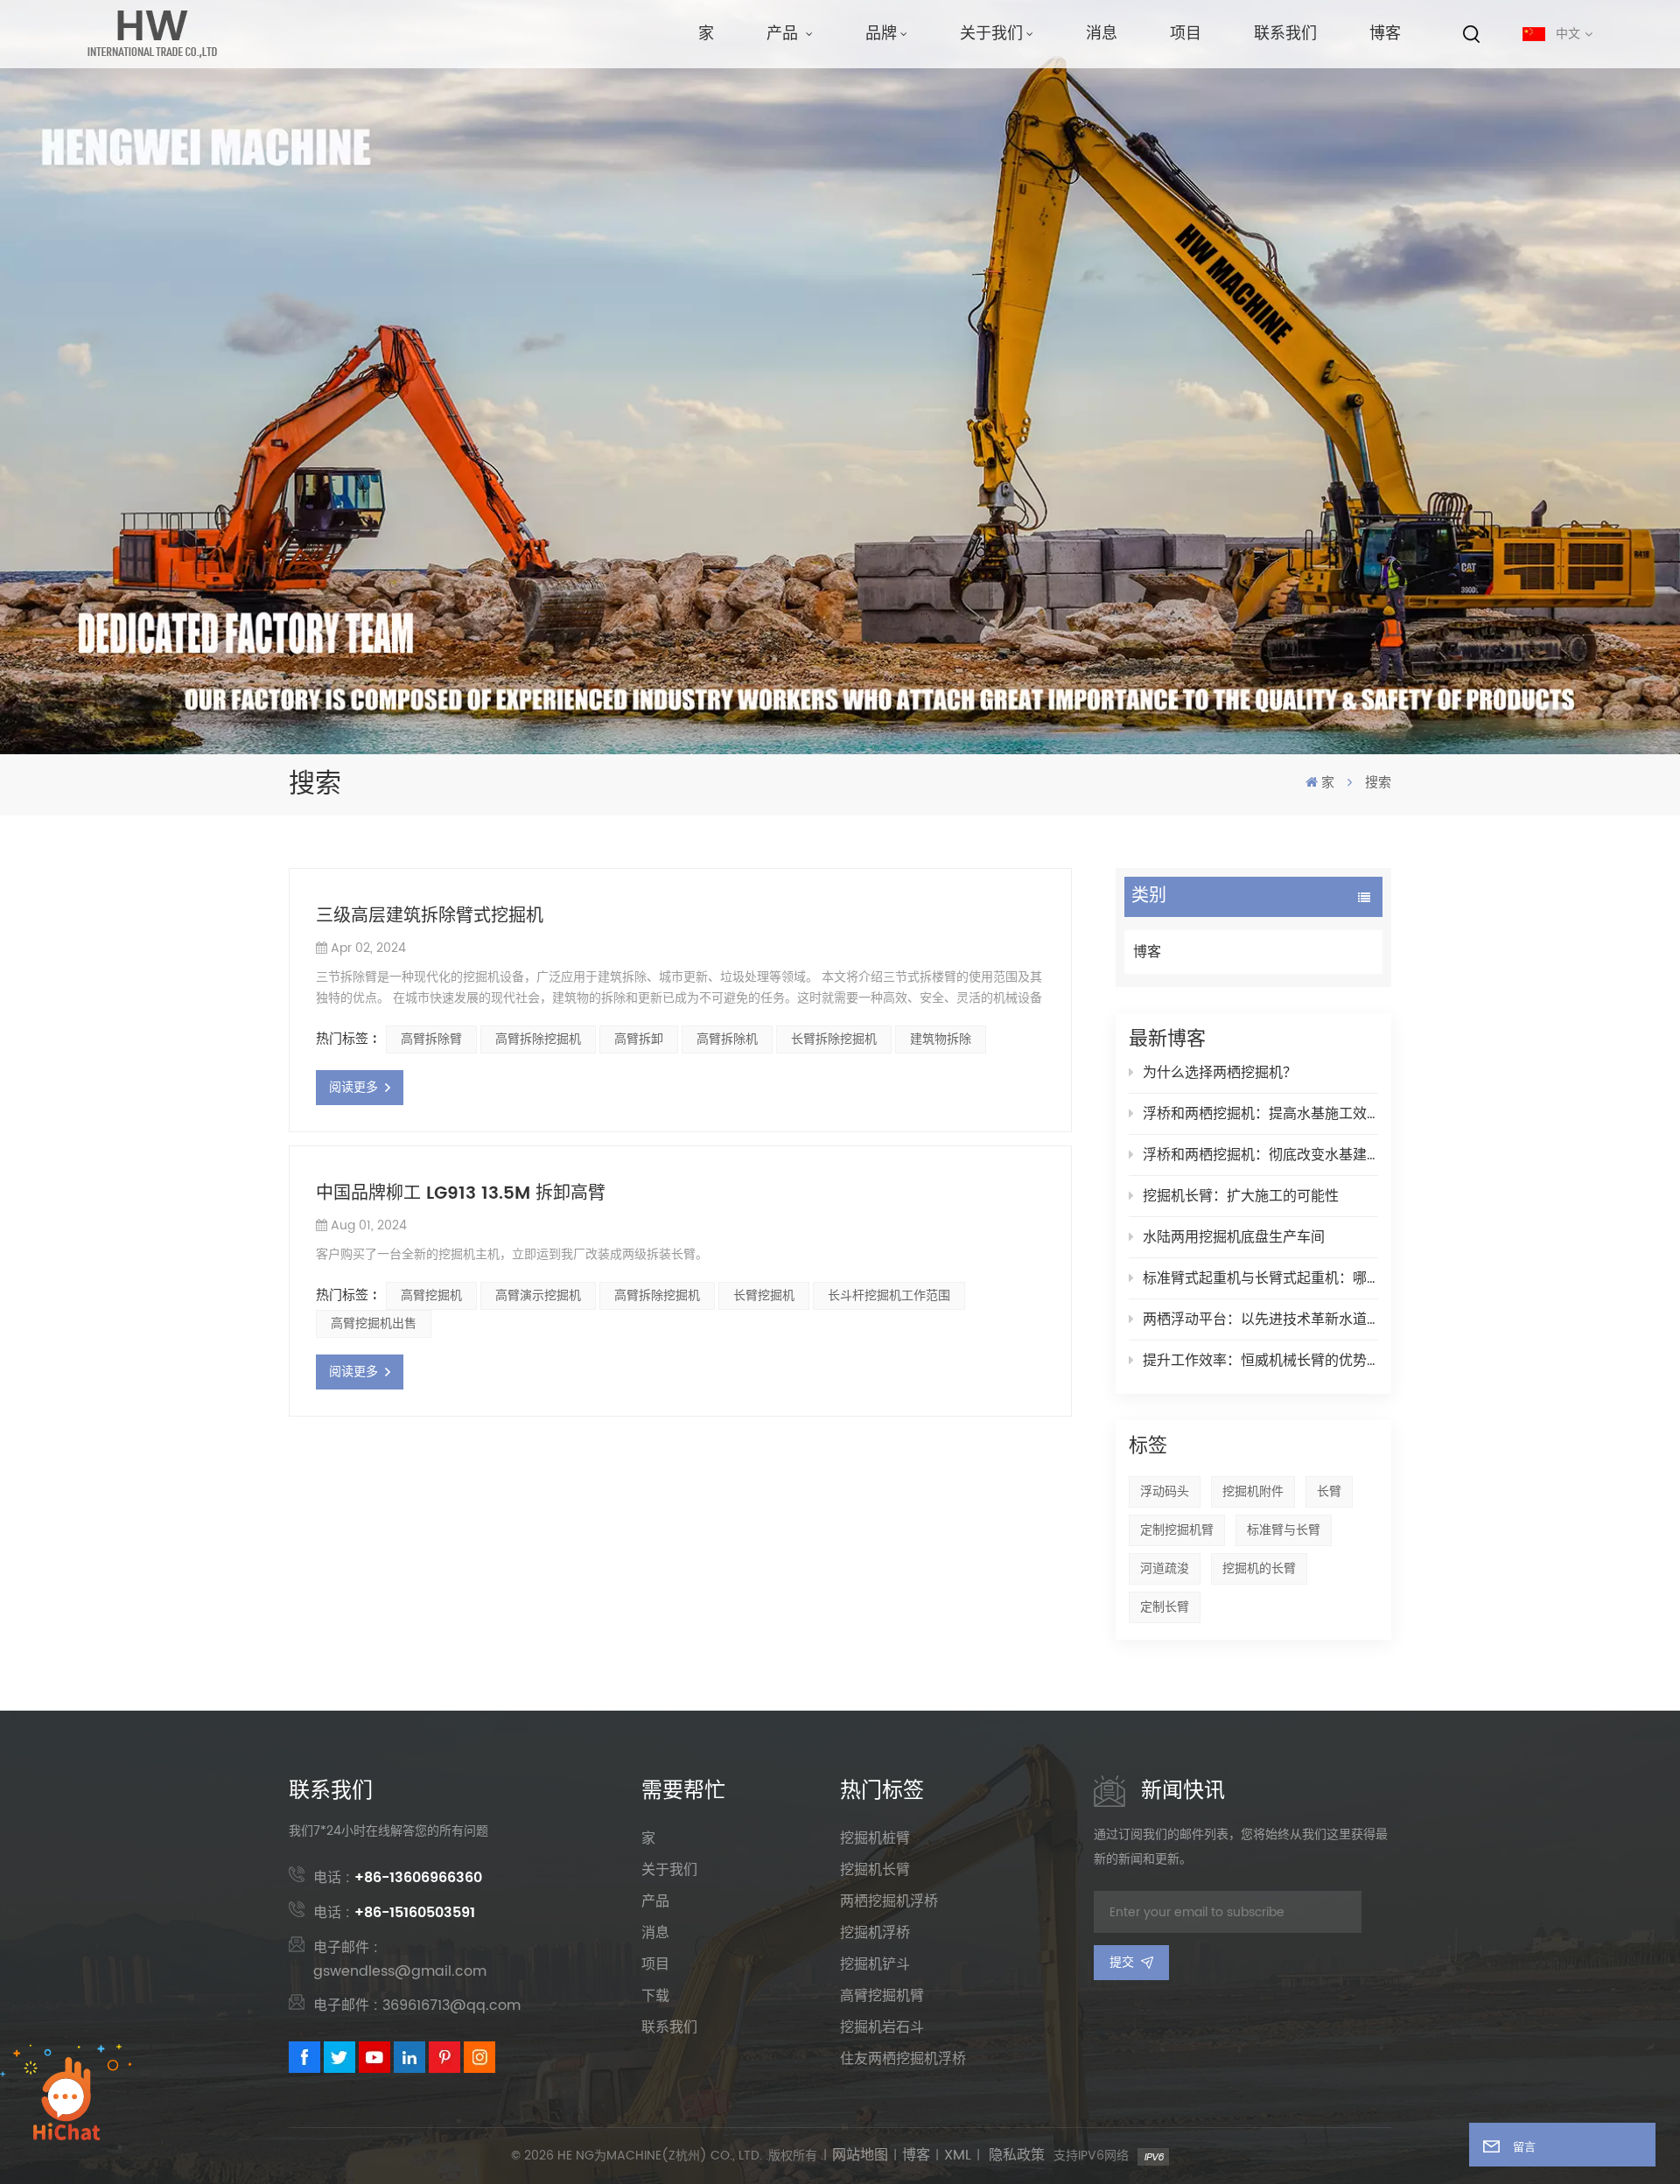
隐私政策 (1017, 2156)
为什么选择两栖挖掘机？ (1220, 1073)
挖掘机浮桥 (875, 1933)
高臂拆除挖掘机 (538, 1039)
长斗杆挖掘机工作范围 (889, 1295)
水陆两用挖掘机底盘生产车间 (1234, 1237)
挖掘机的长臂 (1259, 1568)
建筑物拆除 (941, 1039)
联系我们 (1285, 34)
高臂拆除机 (727, 1039)
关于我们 (991, 34)
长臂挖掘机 (764, 1295)
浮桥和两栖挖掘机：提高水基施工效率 (1260, 1114)
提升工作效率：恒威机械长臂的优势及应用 (1260, 1361)
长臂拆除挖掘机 (834, 1039)
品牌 (881, 34)
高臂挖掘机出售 (374, 1323)
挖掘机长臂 (875, 1870)
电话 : (398, 1878)
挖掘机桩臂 (875, 1838)
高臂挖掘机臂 (882, 1996)
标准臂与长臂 (1284, 1530)
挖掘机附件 (1253, 1491)
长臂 (1329, 1491)
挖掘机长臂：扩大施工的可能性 (1241, 1196)
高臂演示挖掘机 (538, 1295)
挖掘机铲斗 (875, 1964)
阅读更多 (353, 1087)
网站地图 (860, 2156)
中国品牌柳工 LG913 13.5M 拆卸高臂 (461, 1194)
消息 (1102, 34)
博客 (1385, 34)
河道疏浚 (1165, 1568)
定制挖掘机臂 (1177, 1530)
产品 (784, 34)
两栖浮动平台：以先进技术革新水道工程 (1260, 1319)
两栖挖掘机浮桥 (889, 1901)
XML (958, 2156)
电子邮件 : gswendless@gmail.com (400, 1960)
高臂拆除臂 (431, 1039)
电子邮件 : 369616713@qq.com (417, 2005)
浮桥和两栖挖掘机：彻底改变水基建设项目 (1260, 1155)
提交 (1122, 1962)
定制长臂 (1165, 1607)
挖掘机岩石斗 (882, 2027)
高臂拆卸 (639, 1039)
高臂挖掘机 (431, 1295)
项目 (1186, 34)
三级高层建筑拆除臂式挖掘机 (430, 917)
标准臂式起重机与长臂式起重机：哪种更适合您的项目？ (1260, 1278)
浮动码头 (1165, 1491)
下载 (655, 1996)
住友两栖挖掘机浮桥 (903, 2059)
